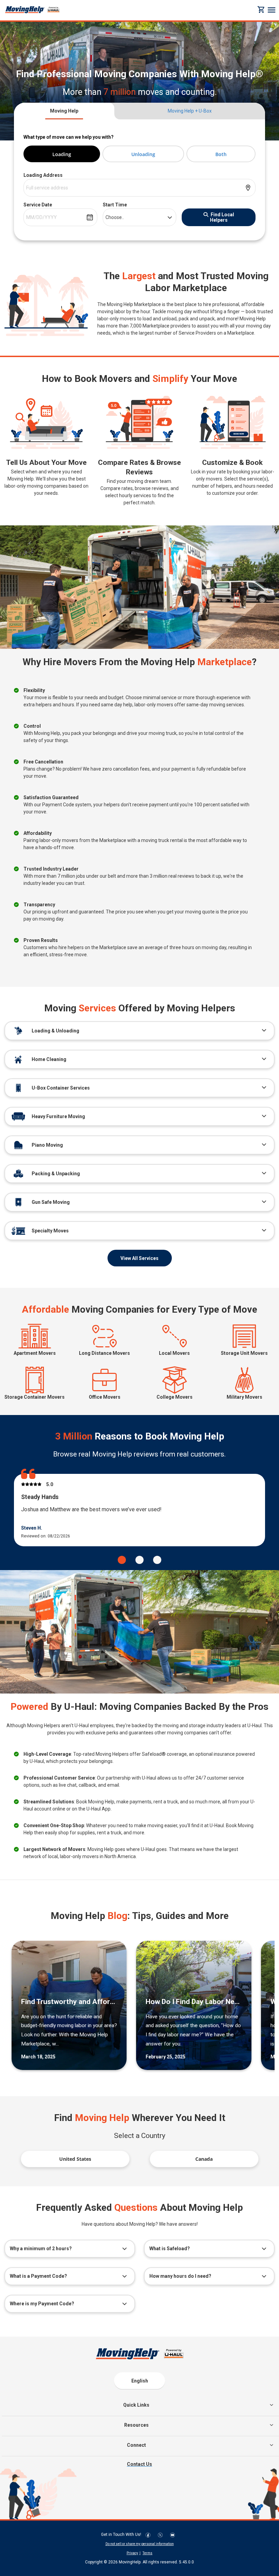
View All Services (139, 1258)
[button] (122, 1560)
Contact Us (139, 2464)
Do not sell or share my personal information (140, 2544)
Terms (147, 2553)
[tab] (64, 111)
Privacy (132, 2553)
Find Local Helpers (222, 217)
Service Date (38, 205)
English (140, 2381)
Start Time (115, 205)
